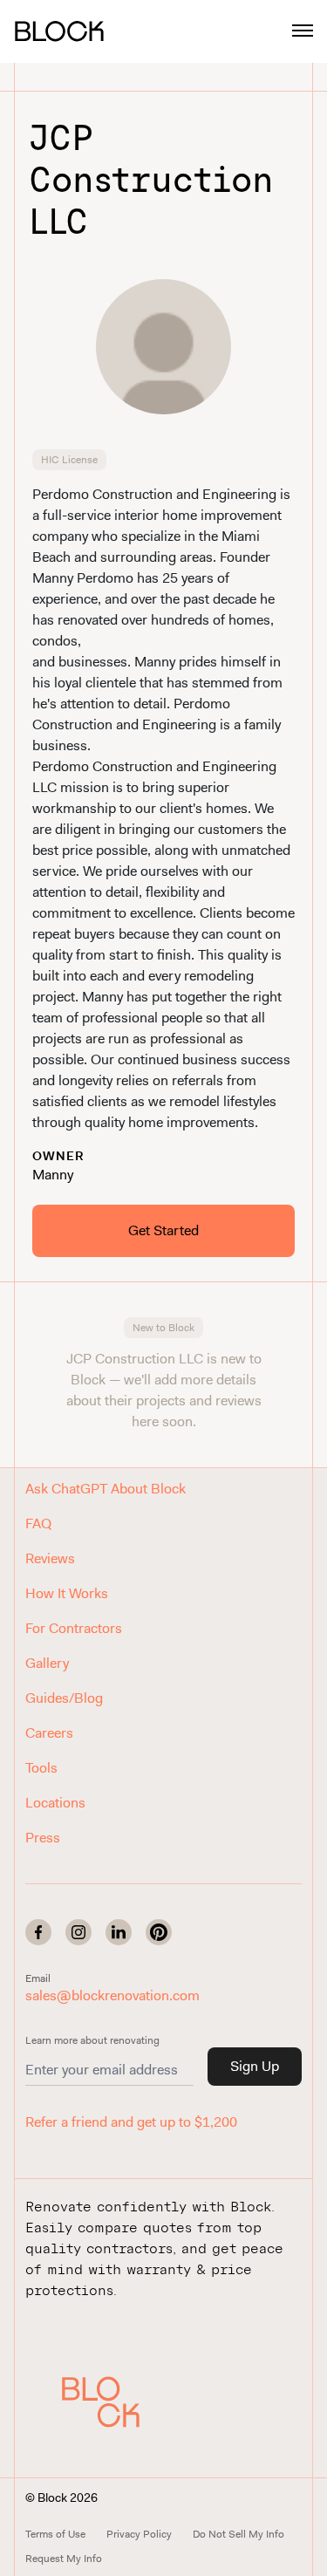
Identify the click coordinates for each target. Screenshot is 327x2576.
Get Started (163, 1230)
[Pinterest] (159, 1932)
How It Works (67, 1593)
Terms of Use (55, 2534)
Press (43, 1838)
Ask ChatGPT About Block (106, 1489)
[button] (112, 2402)
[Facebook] (38, 1932)
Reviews (50, 1558)
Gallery (47, 1663)
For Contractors (74, 1628)
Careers (49, 1733)
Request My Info (64, 2559)
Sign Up (255, 2066)
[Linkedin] (119, 1932)
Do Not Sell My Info (238, 2534)
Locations (55, 1803)
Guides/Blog (64, 1698)
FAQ (38, 1524)
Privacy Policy (139, 2534)
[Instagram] (78, 1932)
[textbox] (163, 809)
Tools (41, 1768)
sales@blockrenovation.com (112, 1995)
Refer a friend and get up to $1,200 (131, 2122)
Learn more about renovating (92, 2040)
